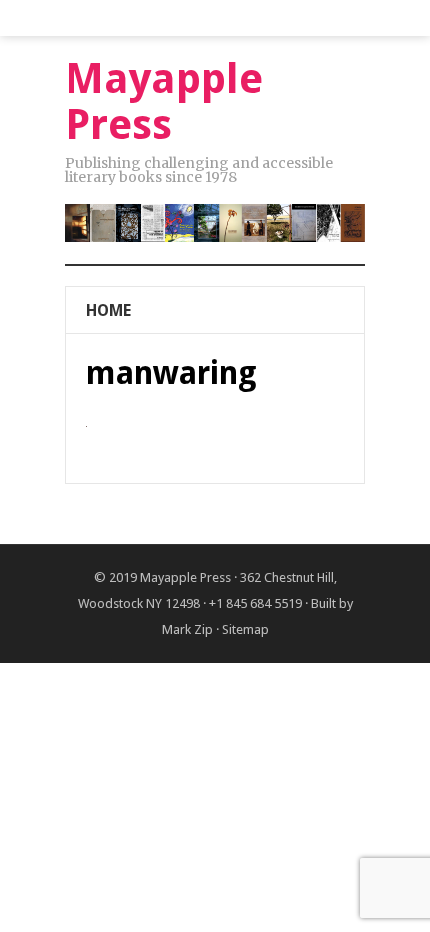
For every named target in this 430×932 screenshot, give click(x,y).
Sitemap (245, 629)
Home (108, 310)
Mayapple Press (185, 577)
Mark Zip (187, 629)
